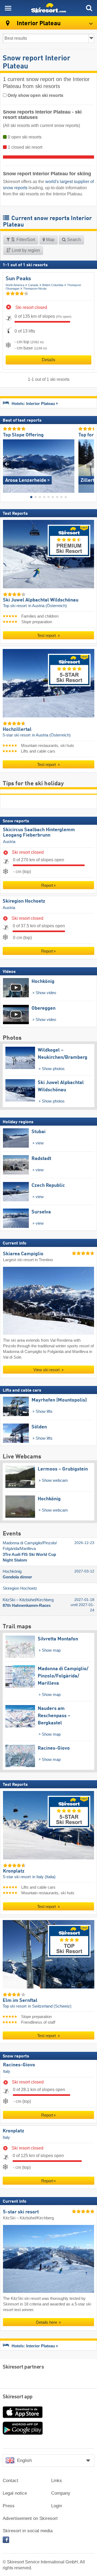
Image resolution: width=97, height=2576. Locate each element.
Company (61, 2493)
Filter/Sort (25, 240)
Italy (7, 2071)
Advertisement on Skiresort (30, 2518)
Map (50, 240)
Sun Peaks (18, 279)
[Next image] (90, 464)
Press (9, 2506)
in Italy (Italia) (44, 1877)
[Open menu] (8, 8)
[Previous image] (7, 464)
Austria (9, 842)
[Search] (89, 8)
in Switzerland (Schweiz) (50, 2006)
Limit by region (25, 250)
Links (57, 2481)
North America (15, 285)
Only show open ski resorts (35, 95)
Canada (33, 285)
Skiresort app (18, 2397)
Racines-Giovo (19, 2065)
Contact (11, 2481)
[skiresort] (48, 8)
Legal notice (15, 2493)
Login (57, 2506)
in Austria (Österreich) (48, 606)
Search (73, 240)
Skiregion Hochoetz (24, 901)
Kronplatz (13, 2131)
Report (47, 885)
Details (48, 360)
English (24, 2460)
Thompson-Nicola (35, 289)
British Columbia (53, 285)
